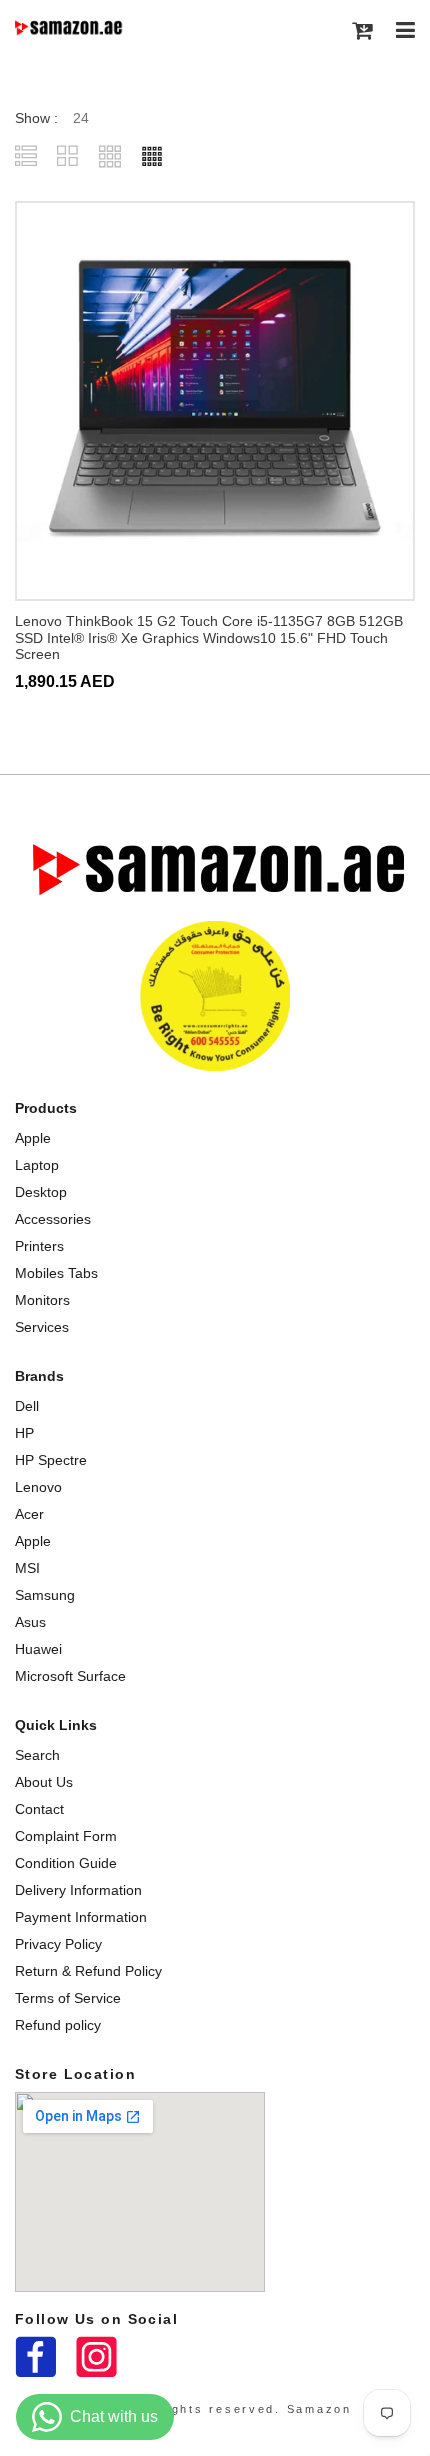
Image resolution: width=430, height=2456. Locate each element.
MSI (27, 1568)
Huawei (38, 1649)
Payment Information (81, 1917)
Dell (27, 1406)
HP (24, 1433)
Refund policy (58, 2025)
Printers (39, 1246)
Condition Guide (66, 1863)
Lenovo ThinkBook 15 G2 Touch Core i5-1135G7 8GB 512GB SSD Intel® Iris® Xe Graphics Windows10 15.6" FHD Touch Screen (209, 638)
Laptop (37, 1165)
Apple (33, 1138)
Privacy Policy (58, 1944)
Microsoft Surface (70, 1676)
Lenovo (38, 1487)
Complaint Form (66, 1836)
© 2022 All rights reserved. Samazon (215, 2409)
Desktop (41, 1192)
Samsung (45, 1595)
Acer (29, 1514)
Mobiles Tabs (56, 1273)
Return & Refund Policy (88, 1971)
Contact (39, 1809)
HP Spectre (51, 1460)
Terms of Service (68, 1998)
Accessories (53, 1219)
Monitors (42, 1300)
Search (37, 1755)
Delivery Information (78, 1890)
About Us (44, 1782)
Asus (30, 1622)
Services (42, 1327)
